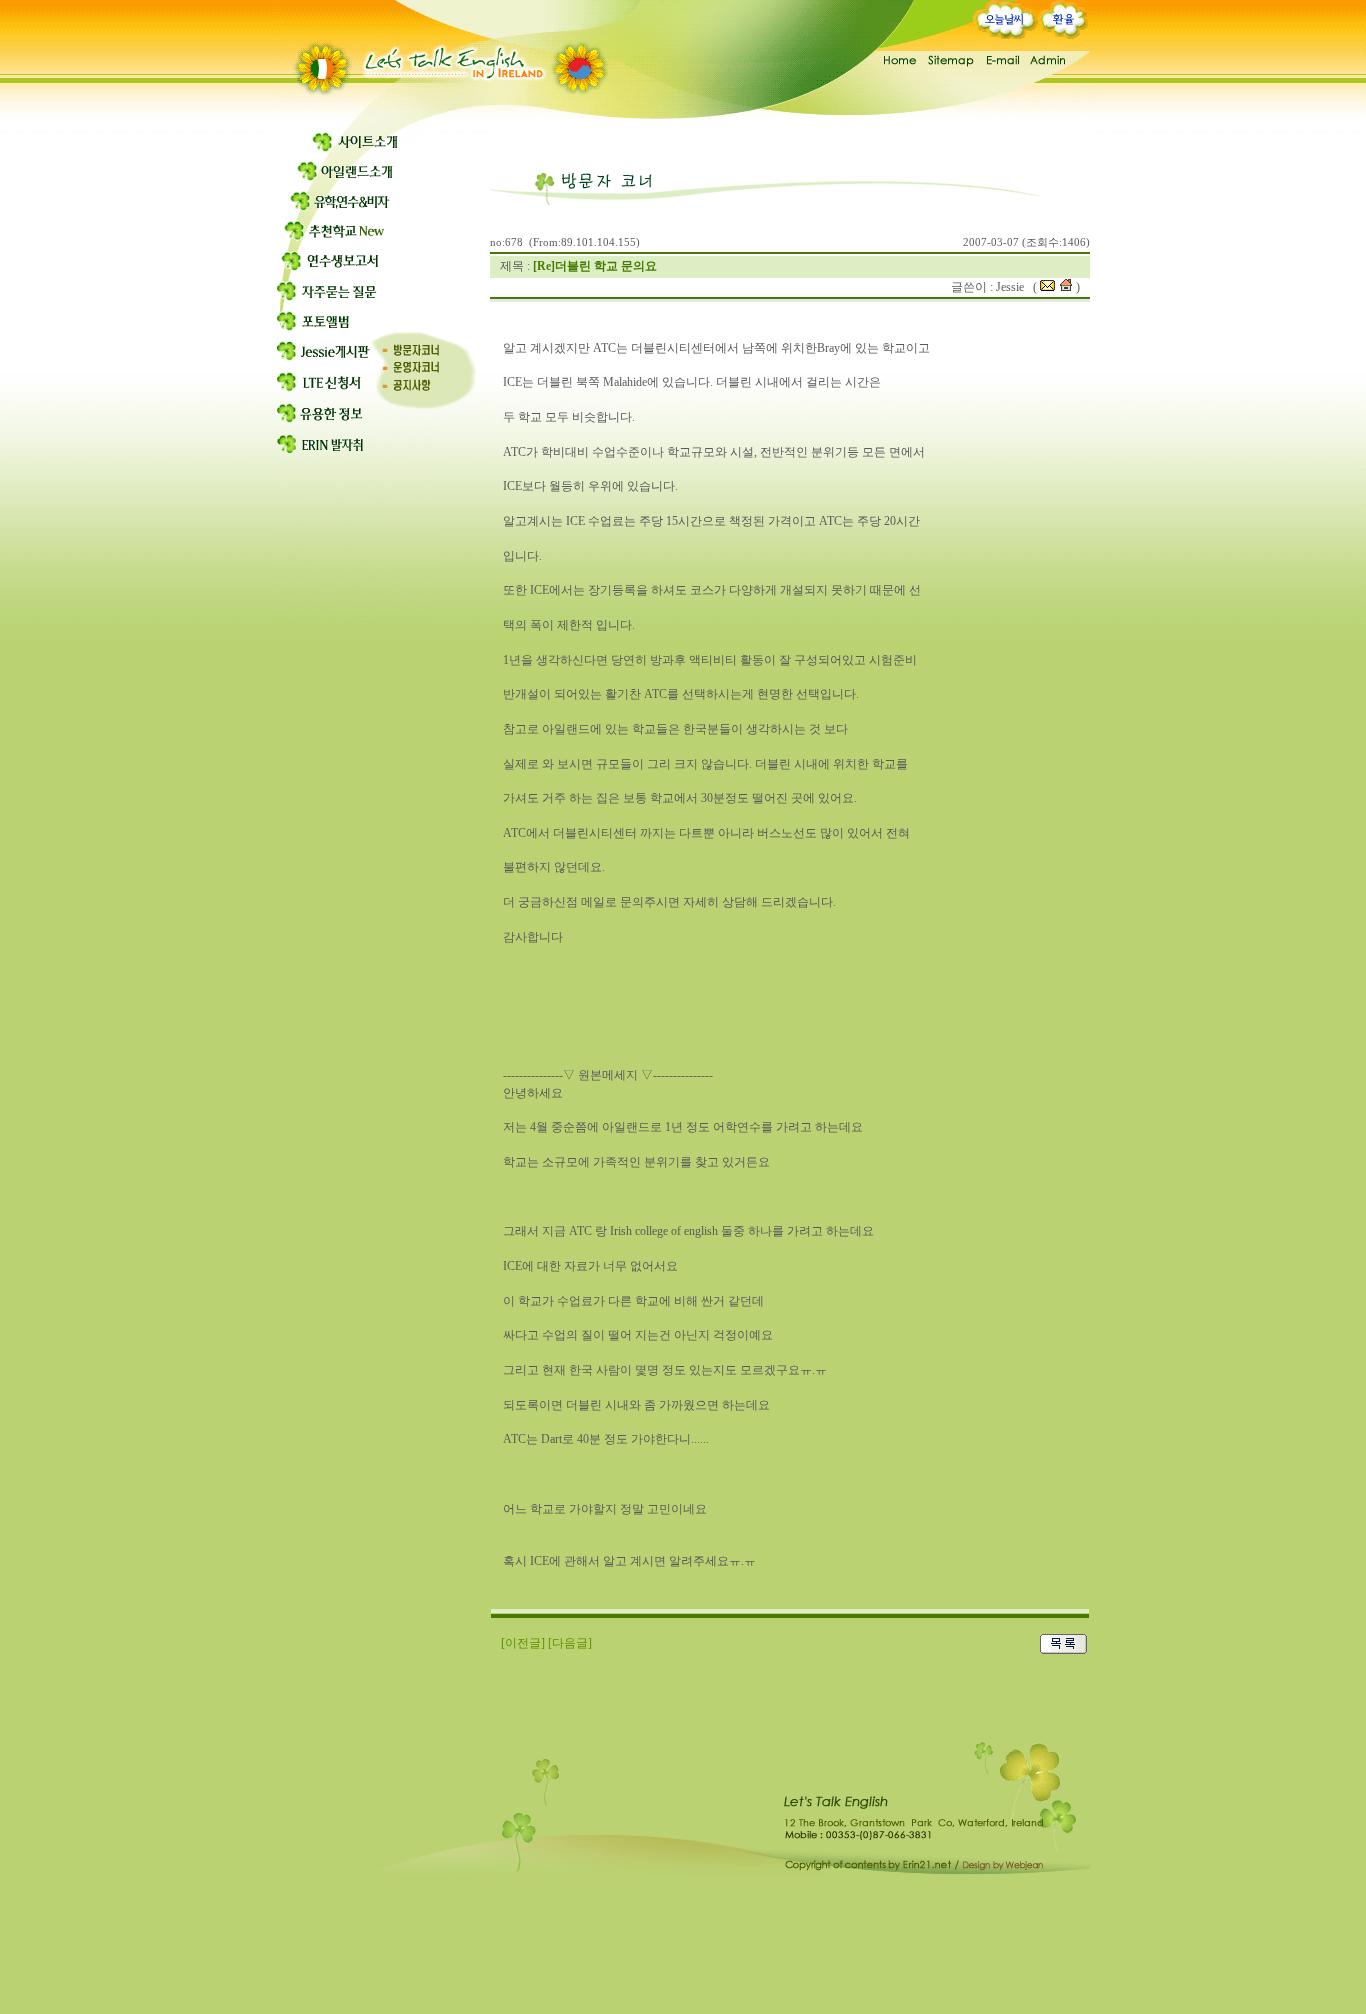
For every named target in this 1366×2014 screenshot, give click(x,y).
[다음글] (570, 1643)
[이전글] (523, 1643)
